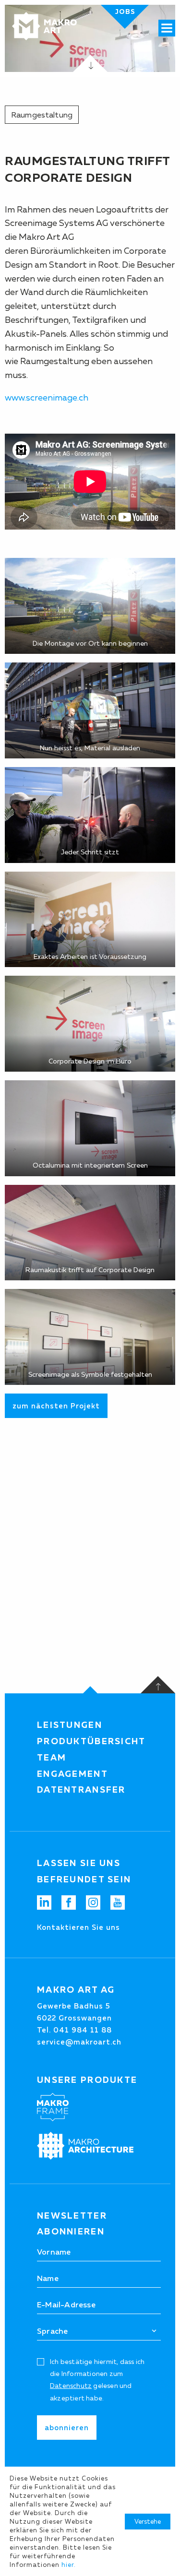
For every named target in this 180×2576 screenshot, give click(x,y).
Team (52, 1758)
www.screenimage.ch (47, 398)
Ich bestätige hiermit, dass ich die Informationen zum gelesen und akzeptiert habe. (97, 2380)
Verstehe (148, 2521)
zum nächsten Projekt (56, 1406)
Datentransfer (81, 1790)
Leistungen (70, 1725)
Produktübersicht (91, 1741)
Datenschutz (71, 2386)
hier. (69, 2564)
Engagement (72, 1774)
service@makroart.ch (79, 2042)
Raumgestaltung (42, 115)
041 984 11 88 (83, 2030)
